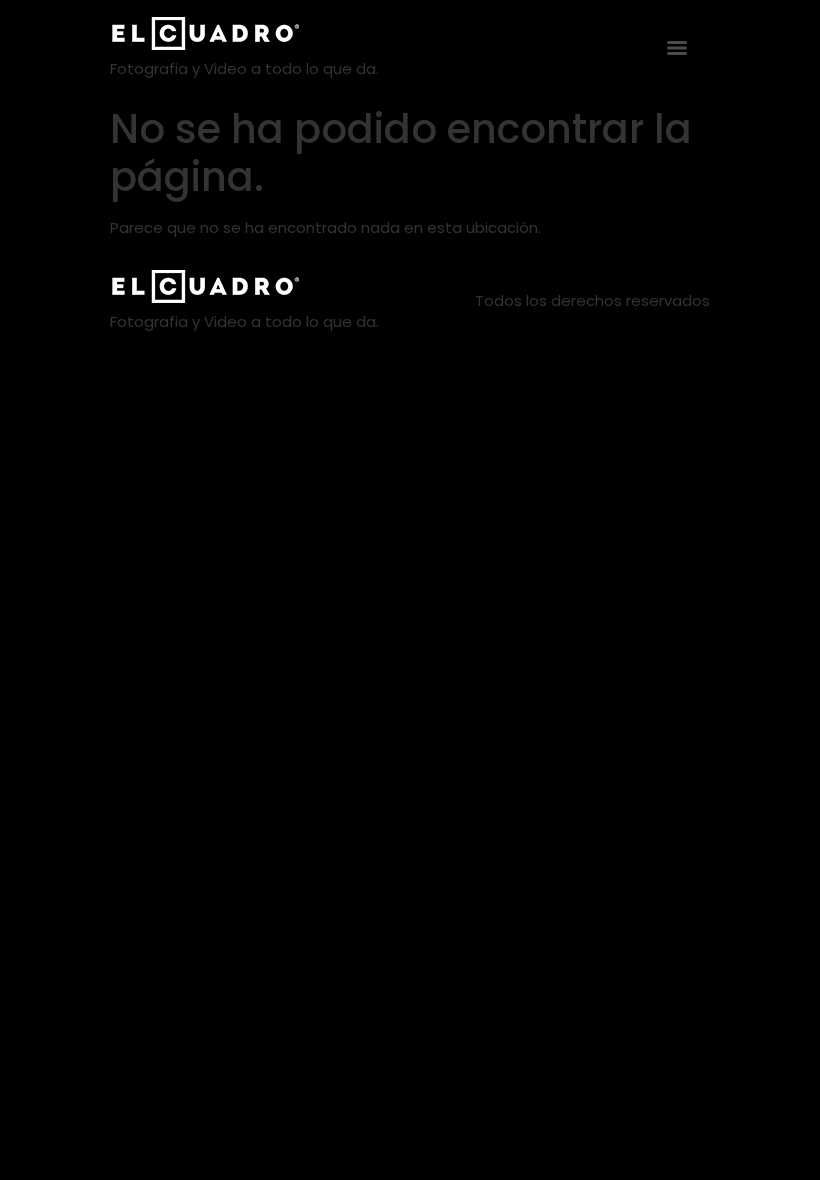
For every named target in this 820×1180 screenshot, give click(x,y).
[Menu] (677, 48)
